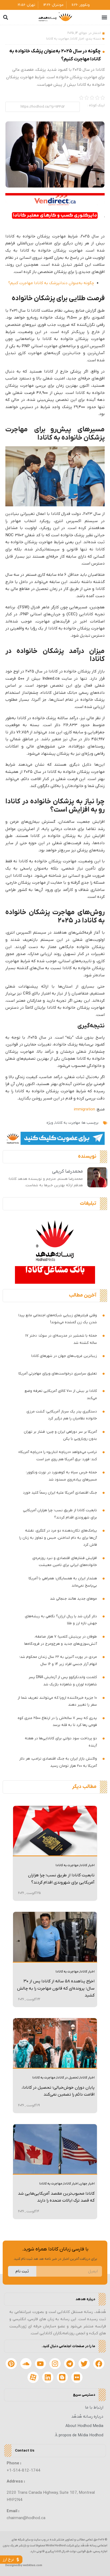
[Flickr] (77, 2377)
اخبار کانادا (77, 39)
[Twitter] (84, 2364)
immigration (85, 1109)
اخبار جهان (87, 2184)
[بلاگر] (62, 2377)
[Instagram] (55, 2364)
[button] (105, 17)
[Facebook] (99, 2364)
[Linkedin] (48, 2377)
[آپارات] (33, 2377)
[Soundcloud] (26, 2364)
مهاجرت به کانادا (58, 39)
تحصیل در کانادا (68, 2078)
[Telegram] (70, 2364)
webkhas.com (33, 2565)
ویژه (50, 1123)
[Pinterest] (11, 2364)
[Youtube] (41, 2364)
